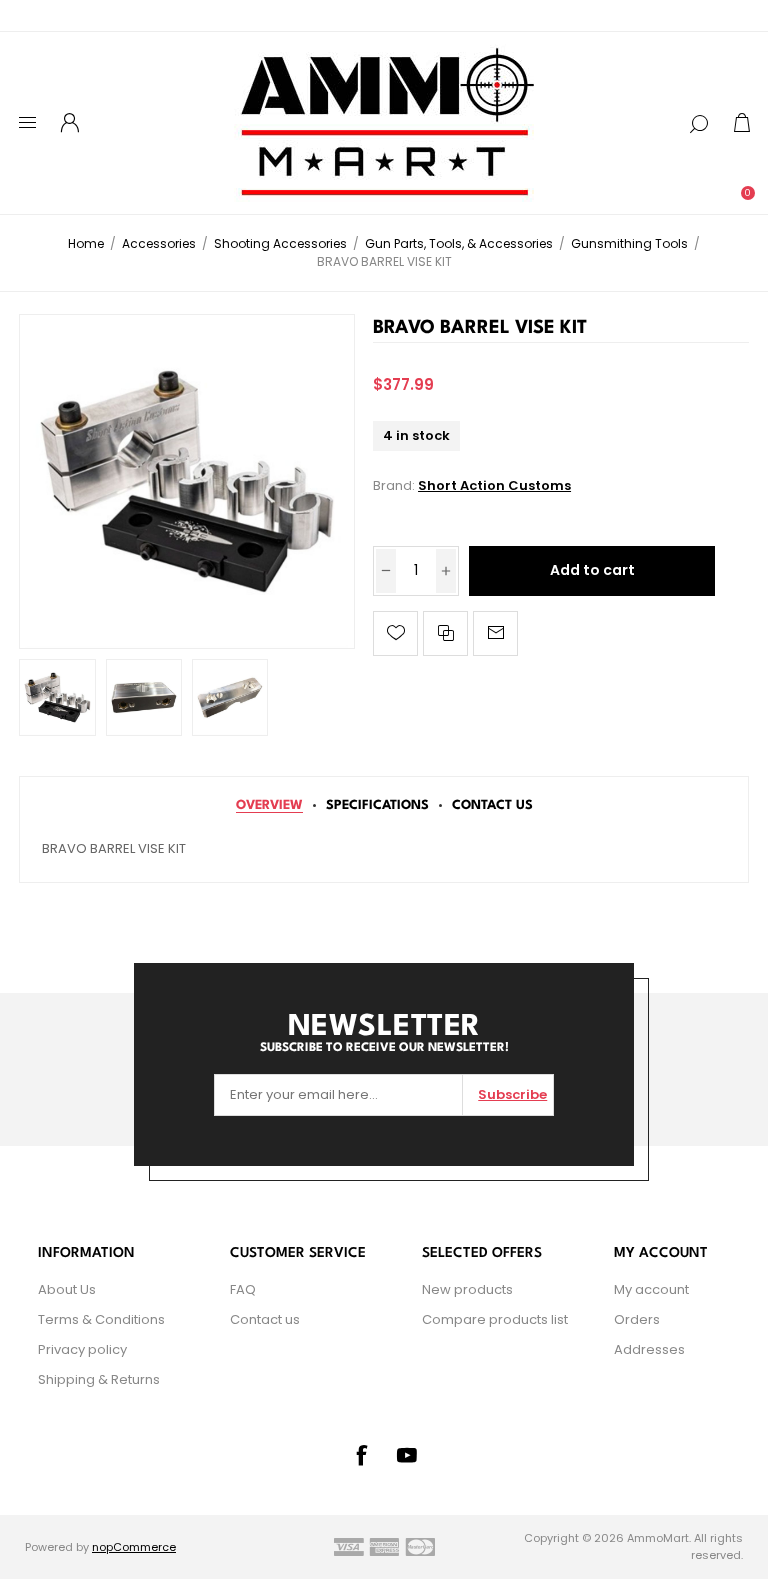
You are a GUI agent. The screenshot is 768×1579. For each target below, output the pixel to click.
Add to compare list (445, 633)
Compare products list (495, 1319)
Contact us (265, 1319)
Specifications (377, 805)
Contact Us (492, 805)
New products (467, 1289)
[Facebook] (361, 1455)
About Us (67, 1289)
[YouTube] (407, 1455)
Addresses (649, 1349)
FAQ (243, 1289)
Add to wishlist (395, 633)
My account (651, 1289)
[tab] (269, 805)
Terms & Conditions (101, 1319)
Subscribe (512, 1094)
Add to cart (592, 570)
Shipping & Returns (99, 1379)
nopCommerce (134, 1547)
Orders (637, 1319)
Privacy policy (82, 1349)
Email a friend (495, 633)
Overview (269, 805)
